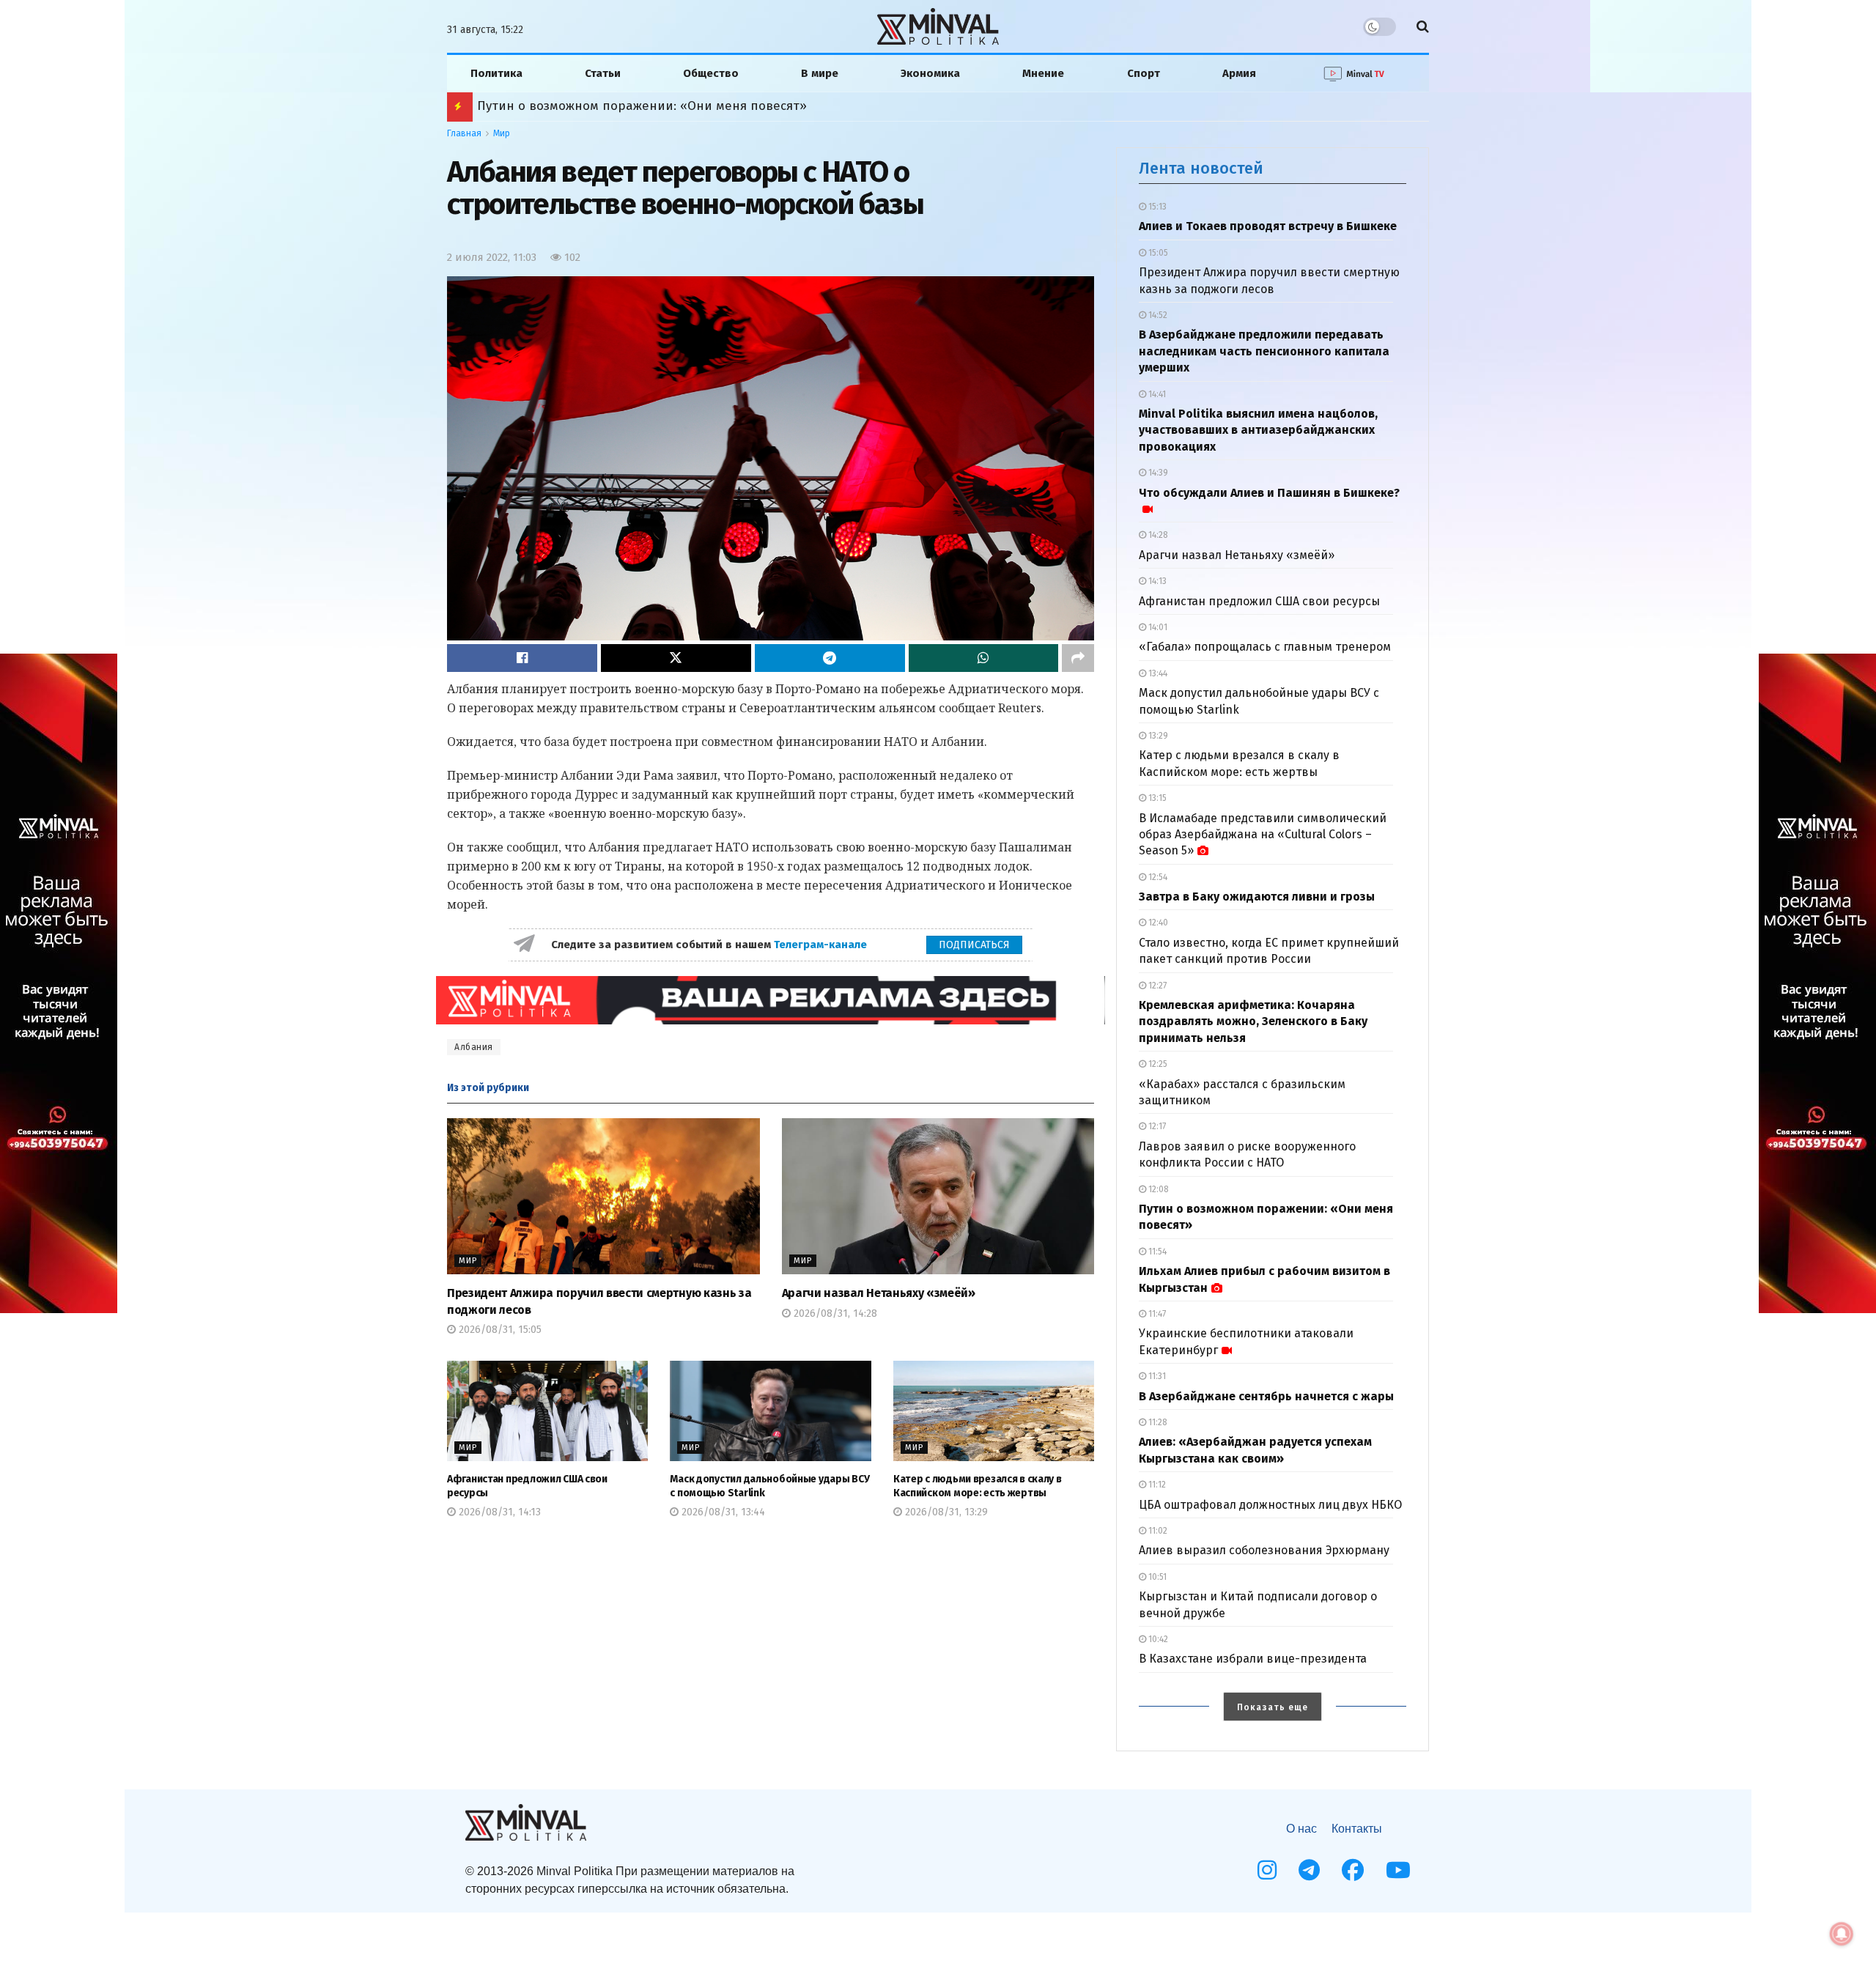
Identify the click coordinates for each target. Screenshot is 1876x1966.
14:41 (1156, 394)
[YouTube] (1398, 1870)
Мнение (1043, 73)
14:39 (1157, 473)
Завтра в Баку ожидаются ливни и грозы (1257, 897)
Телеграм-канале (822, 945)
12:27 (1156, 986)
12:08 (1157, 1189)
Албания (474, 1047)
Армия (1239, 73)
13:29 (1157, 736)
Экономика (930, 73)
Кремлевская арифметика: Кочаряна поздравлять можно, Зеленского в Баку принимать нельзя (1253, 1021)
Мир (502, 133)
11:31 (1156, 1376)
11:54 (1156, 1252)
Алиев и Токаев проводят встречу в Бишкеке (1268, 226)
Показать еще (1273, 1707)
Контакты (1357, 1829)
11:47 (1156, 1314)
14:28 (1157, 535)
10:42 (1157, 1639)
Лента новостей (1201, 168)
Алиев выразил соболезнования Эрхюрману (1264, 1550)
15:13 (1156, 207)
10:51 (1156, 1577)
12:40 (1157, 923)
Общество (711, 73)
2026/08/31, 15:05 (499, 1330)
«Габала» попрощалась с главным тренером (1265, 647)
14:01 (1157, 627)
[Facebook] (1353, 1870)
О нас (1301, 1829)
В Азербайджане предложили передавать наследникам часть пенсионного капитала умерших (1264, 351)
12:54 (1157, 877)
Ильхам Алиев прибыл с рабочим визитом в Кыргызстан (651, 106)
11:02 (1157, 1531)
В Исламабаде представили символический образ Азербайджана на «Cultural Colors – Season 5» (1263, 835)
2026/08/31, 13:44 (722, 1512)
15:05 (1157, 253)
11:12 (1156, 1485)
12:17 (1156, 1126)
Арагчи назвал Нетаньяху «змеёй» (879, 1293)
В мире (820, 73)
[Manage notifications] (1842, 1934)
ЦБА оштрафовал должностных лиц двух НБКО (1270, 1505)
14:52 (1157, 315)
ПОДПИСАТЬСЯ (974, 945)
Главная (464, 133)
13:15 (1156, 798)
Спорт (1144, 73)
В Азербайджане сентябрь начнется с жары (1266, 1396)
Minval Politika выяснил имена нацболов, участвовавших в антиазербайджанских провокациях (1258, 430)
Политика (496, 73)
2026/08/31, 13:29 (945, 1512)
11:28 (1157, 1422)
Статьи (603, 73)
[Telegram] (1309, 1870)
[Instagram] (1267, 1870)
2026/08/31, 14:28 (834, 1313)
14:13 (1156, 581)
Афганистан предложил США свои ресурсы (1259, 601)
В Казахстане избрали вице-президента (1253, 1659)
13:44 (1157, 673)
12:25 (1157, 1064)
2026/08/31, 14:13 (498, 1512)
